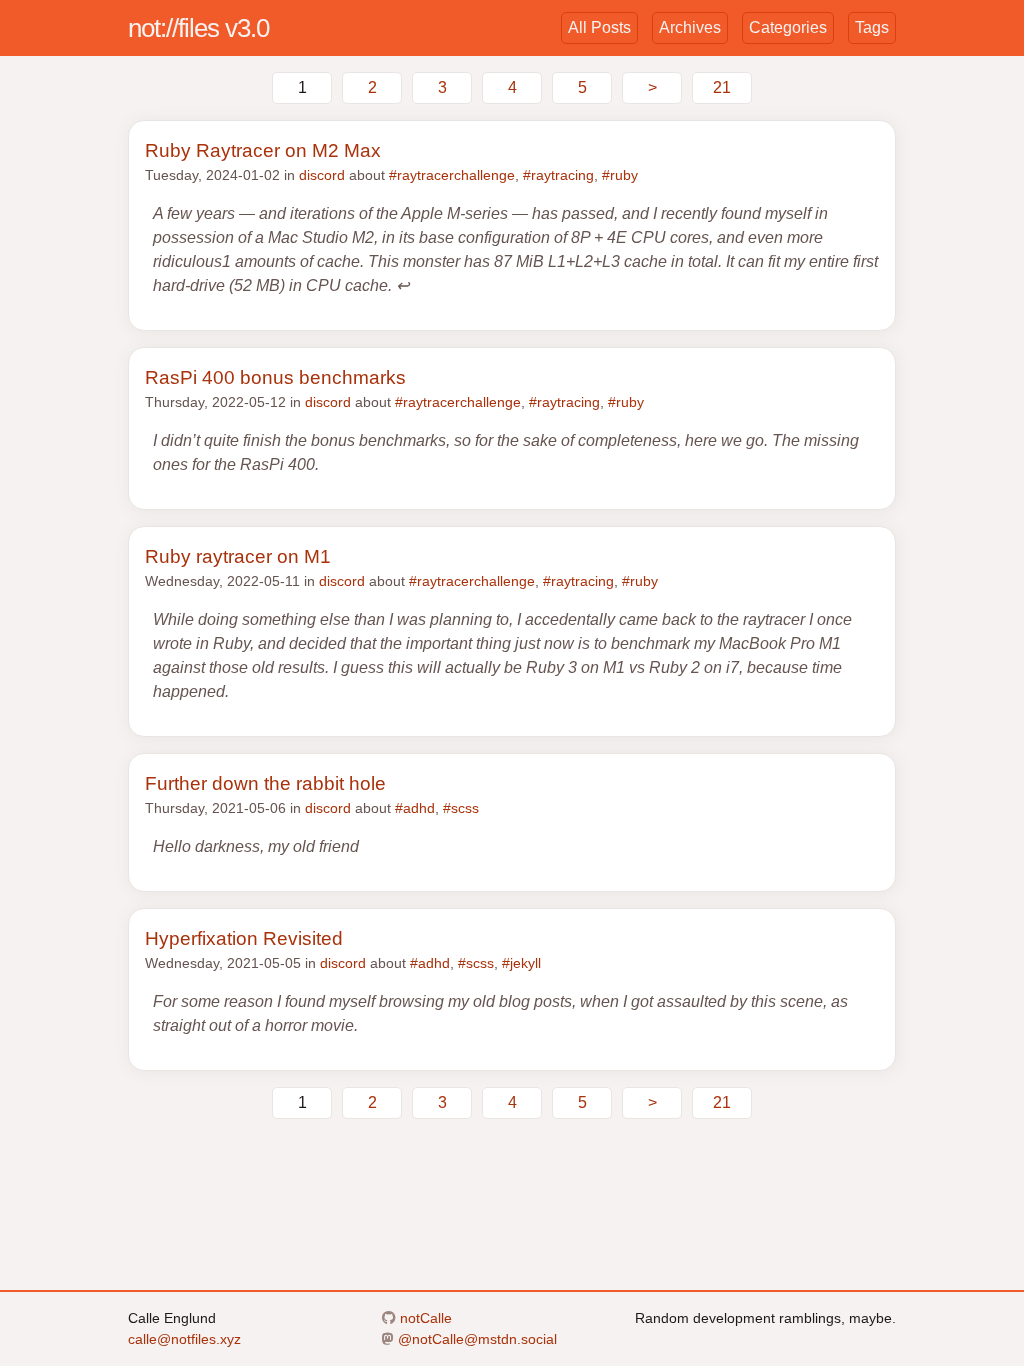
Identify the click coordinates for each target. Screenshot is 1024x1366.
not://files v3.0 (198, 28)
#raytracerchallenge (452, 175)
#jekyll (521, 963)
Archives (690, 27)
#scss (461, 808)
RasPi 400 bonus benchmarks (275, 377)
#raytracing (558, 175)
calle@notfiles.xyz (184, 1339)
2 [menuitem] (372, 87)
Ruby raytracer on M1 (238, 556)
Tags (872, 27)
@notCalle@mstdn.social (475, 1339)
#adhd (415, 808)
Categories (788, 27)
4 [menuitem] (512, 87)
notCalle (424, 1318)
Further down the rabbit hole (265, 783)
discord (322, 175)
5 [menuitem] (582, 87)
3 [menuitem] (442, 87)
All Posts (599, 27)
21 (722, 87)
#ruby (620, 175)
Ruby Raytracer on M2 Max (263, 150)
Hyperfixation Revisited (244, 938)
